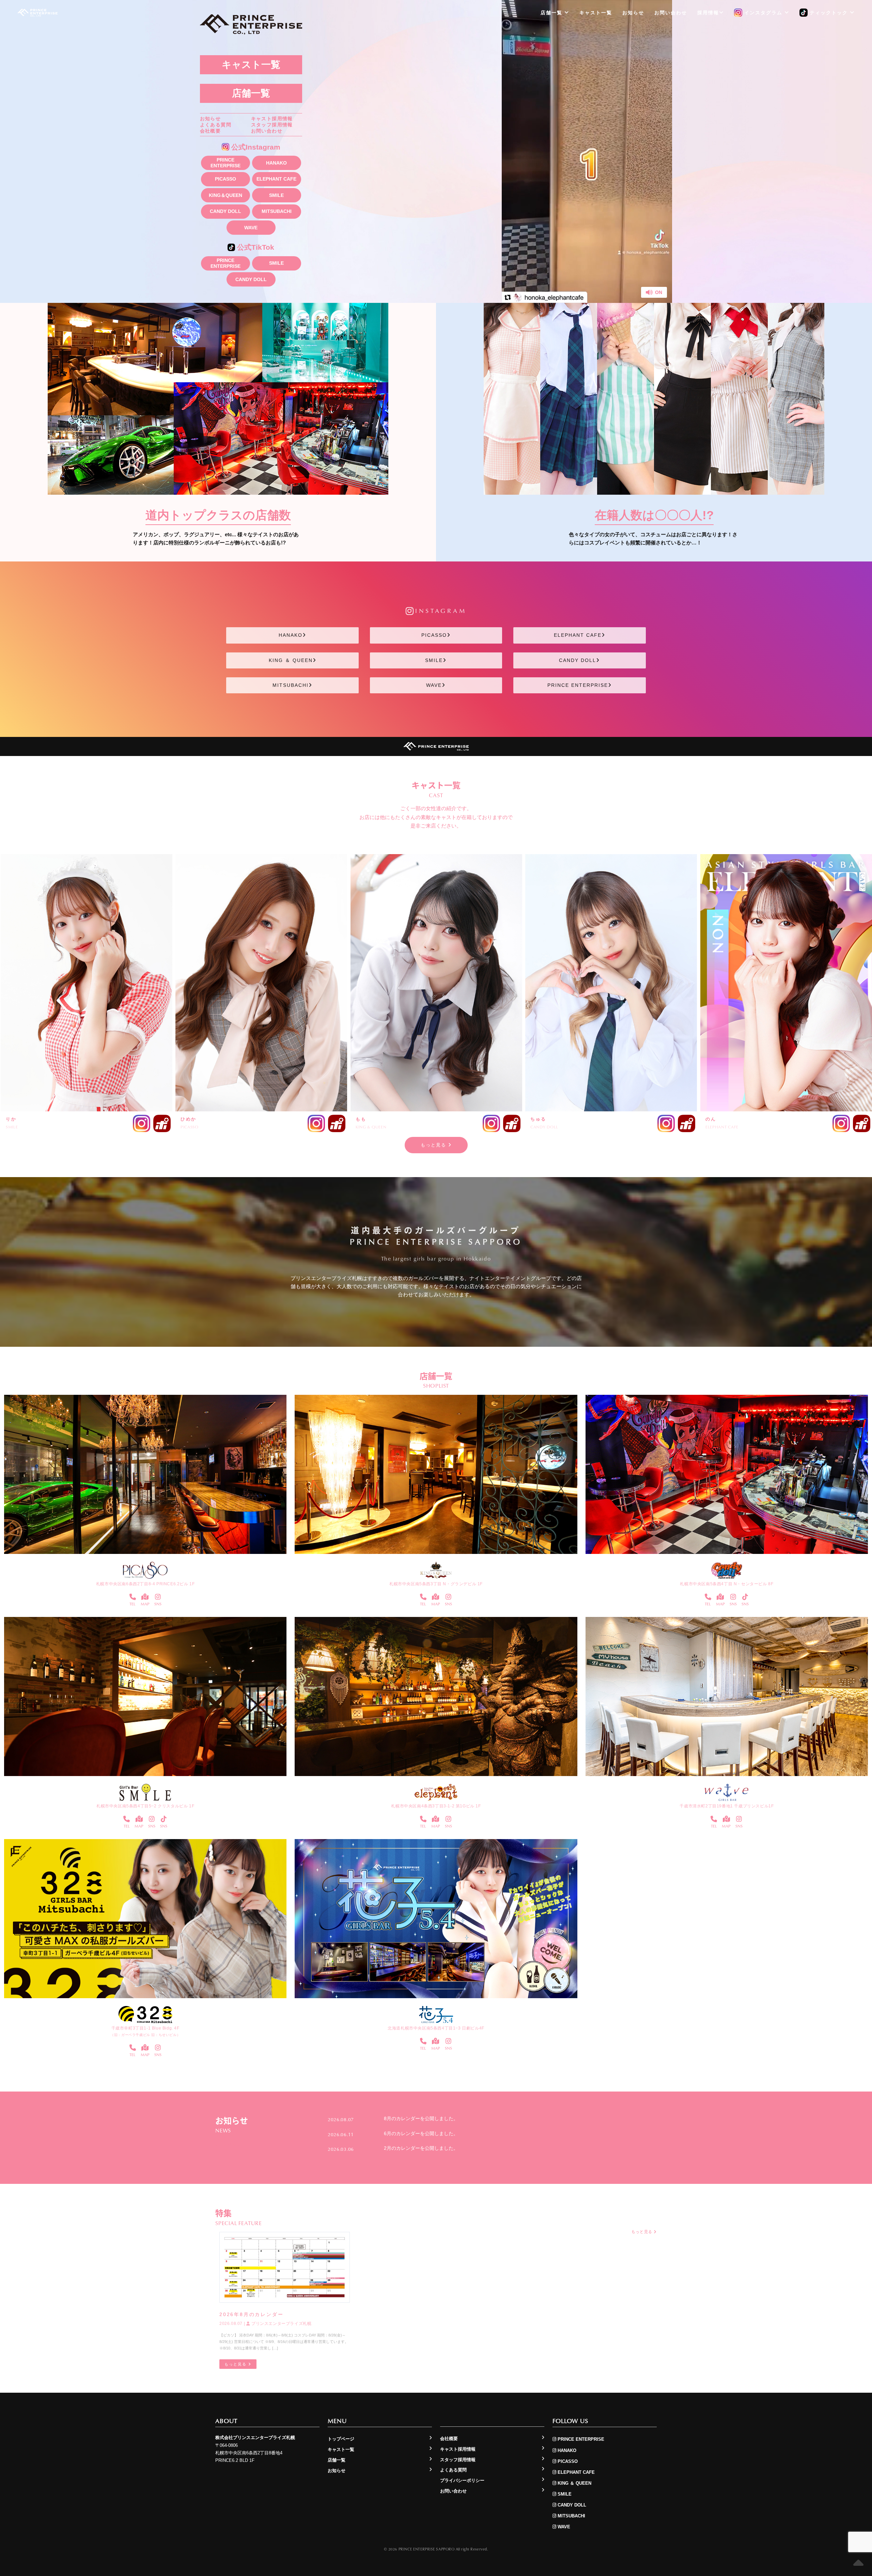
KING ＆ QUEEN (291, 660)
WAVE (251, 228)
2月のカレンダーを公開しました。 (421, 2148)
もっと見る (434, 1145)
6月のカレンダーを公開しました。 (421, 2133)
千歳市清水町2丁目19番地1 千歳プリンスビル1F (727, 1806)
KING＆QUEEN (225, 195)
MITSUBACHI (277, 211)
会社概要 (211, 131)
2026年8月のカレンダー (251, 2314)
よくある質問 (216, 125)
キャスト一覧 (251, 65)
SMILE (276, 195)
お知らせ (211, 119)
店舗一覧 (251, 93)
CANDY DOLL (225, 211)
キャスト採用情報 (272, 119)
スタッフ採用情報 (272, 125)
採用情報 (708, 13)
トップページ (341, 2439)
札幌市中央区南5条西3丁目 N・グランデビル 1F (436, 1584)
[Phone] (133, 1597)
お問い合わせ (267, 131)
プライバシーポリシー (462, 2480)
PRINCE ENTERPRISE (225, 163)
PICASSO (225, 179)
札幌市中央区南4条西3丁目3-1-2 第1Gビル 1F (436, 1806)
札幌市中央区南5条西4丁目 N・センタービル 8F (727, 1584)
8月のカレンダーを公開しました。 (421, 2118)
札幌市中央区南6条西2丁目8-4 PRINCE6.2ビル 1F (145, 1584)
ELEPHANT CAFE (276, 179)
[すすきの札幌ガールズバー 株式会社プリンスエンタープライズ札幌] (37, 13)
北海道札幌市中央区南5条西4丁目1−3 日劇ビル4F (436, 2028)
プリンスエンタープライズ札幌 (281, 2324)
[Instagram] (158, 1597)
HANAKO (276, 163)
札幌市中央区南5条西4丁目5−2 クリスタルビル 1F (145, 1806)
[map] (145, 1597)
